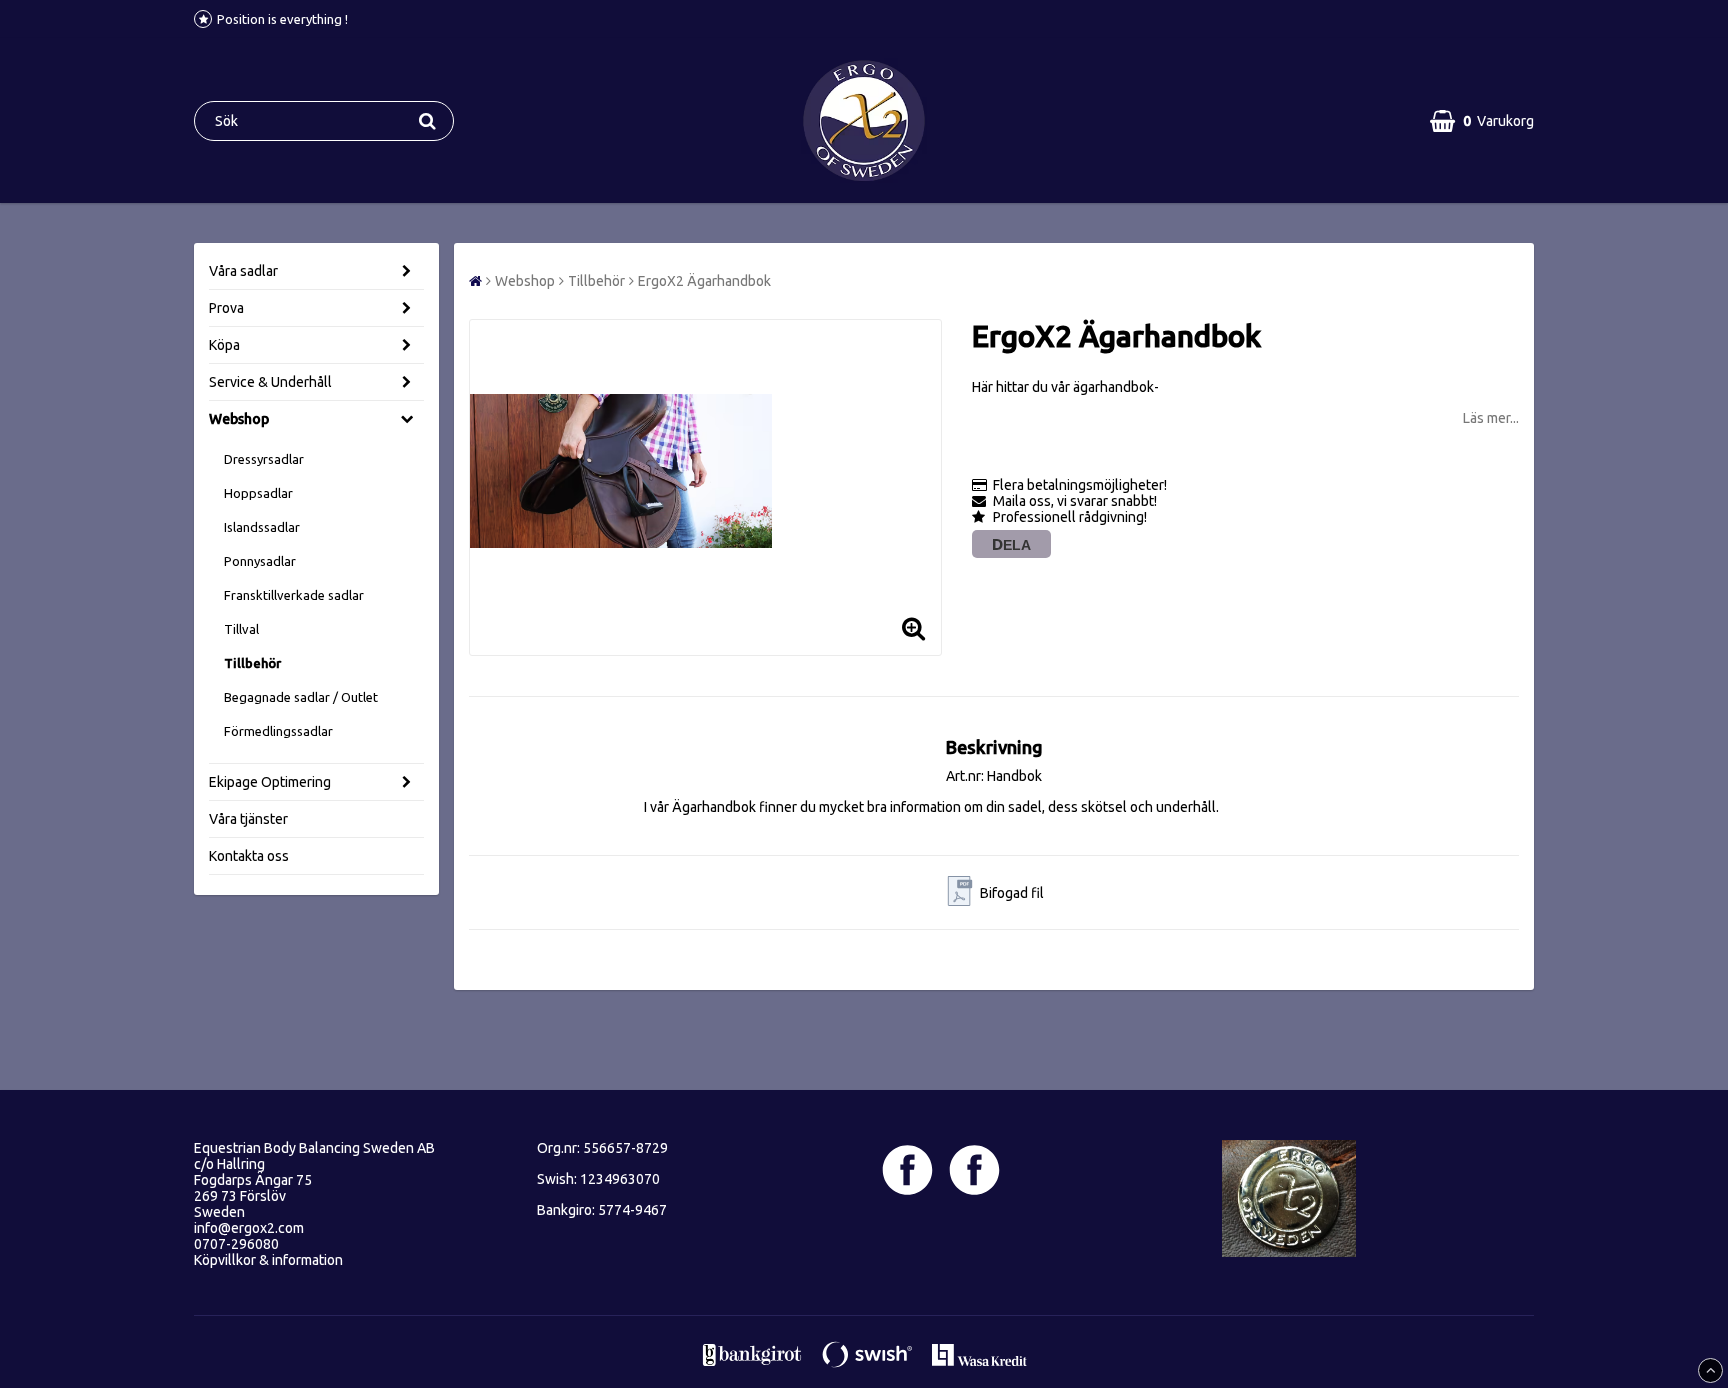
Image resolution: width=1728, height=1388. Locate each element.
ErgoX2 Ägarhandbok (704, 281)
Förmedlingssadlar (278, 731)
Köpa (224, 345)
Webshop (239, 419)
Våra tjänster (248, 819)
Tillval (241, 629)
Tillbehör (252, 663)
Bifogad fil (1012, 893)
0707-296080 (236, 1244)
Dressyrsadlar (264, 459)
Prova (226, 308)
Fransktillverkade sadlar (294, 595)
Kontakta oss (249, 856)
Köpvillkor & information (268, 1260)
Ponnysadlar (260, 561)
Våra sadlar (243, 271)
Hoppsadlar (258, 493)
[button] (1482, 121)
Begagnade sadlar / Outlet (301, 697)
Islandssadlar (262, 527)
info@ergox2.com (249, 1228)
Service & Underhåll (270, 382)
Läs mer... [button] (1491, 418)
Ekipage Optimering (270, 782)
